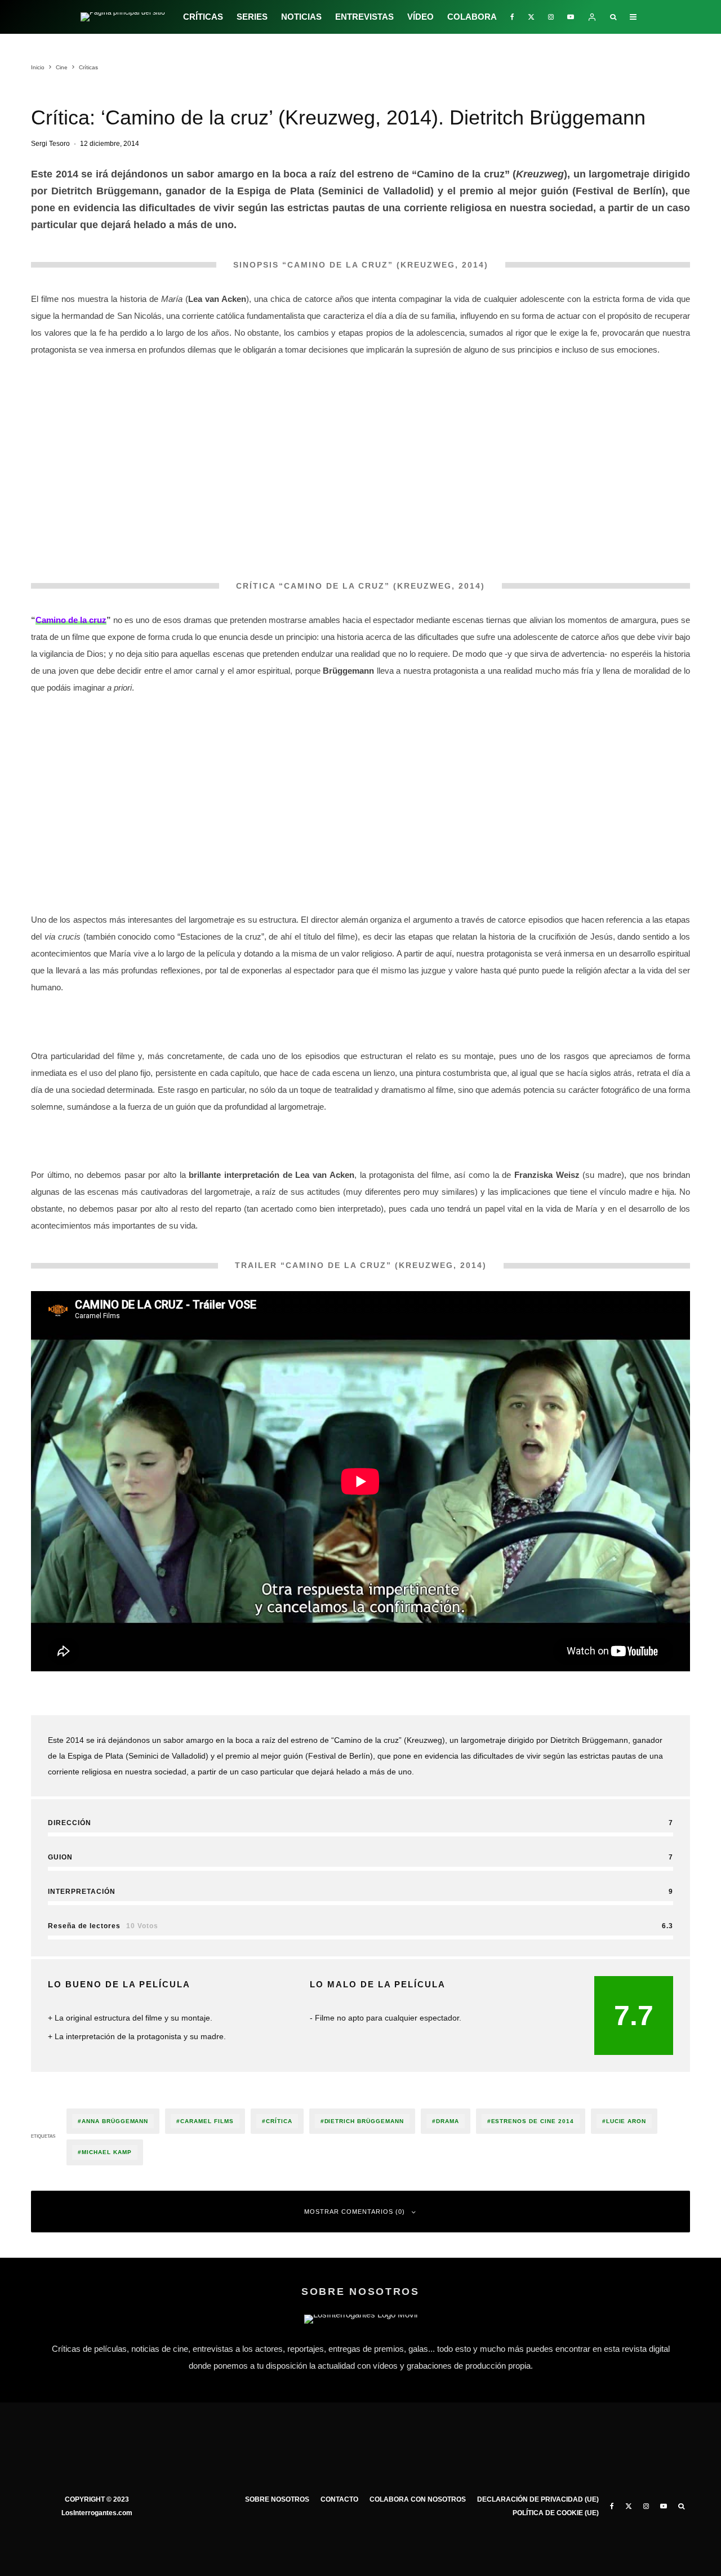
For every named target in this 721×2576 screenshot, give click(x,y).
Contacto (339, 2499)
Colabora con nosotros (418, 2499)
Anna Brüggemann (115, 2121)
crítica (279, 2121)
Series (252, 17)
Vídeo (420, 17)
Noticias (301, 17)
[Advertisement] (360, 784)
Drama (448, 2121)
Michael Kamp (107, 2152)
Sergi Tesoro (50, 144)
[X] (531, 17)
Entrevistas (364, 17)
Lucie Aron (626, 2121)
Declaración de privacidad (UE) (538, 2499)
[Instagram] (551, 17)
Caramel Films (207, 2121)
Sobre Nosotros (277, 2499)
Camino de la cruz (71, 620)
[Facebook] (512, 17)
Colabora (472, 17)
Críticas (203, 17)
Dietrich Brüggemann (364, 2121)
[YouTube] (571, 17)
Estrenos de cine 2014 (533, 2121)
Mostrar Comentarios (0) (355, 2212)
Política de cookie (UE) (556, 2513)
